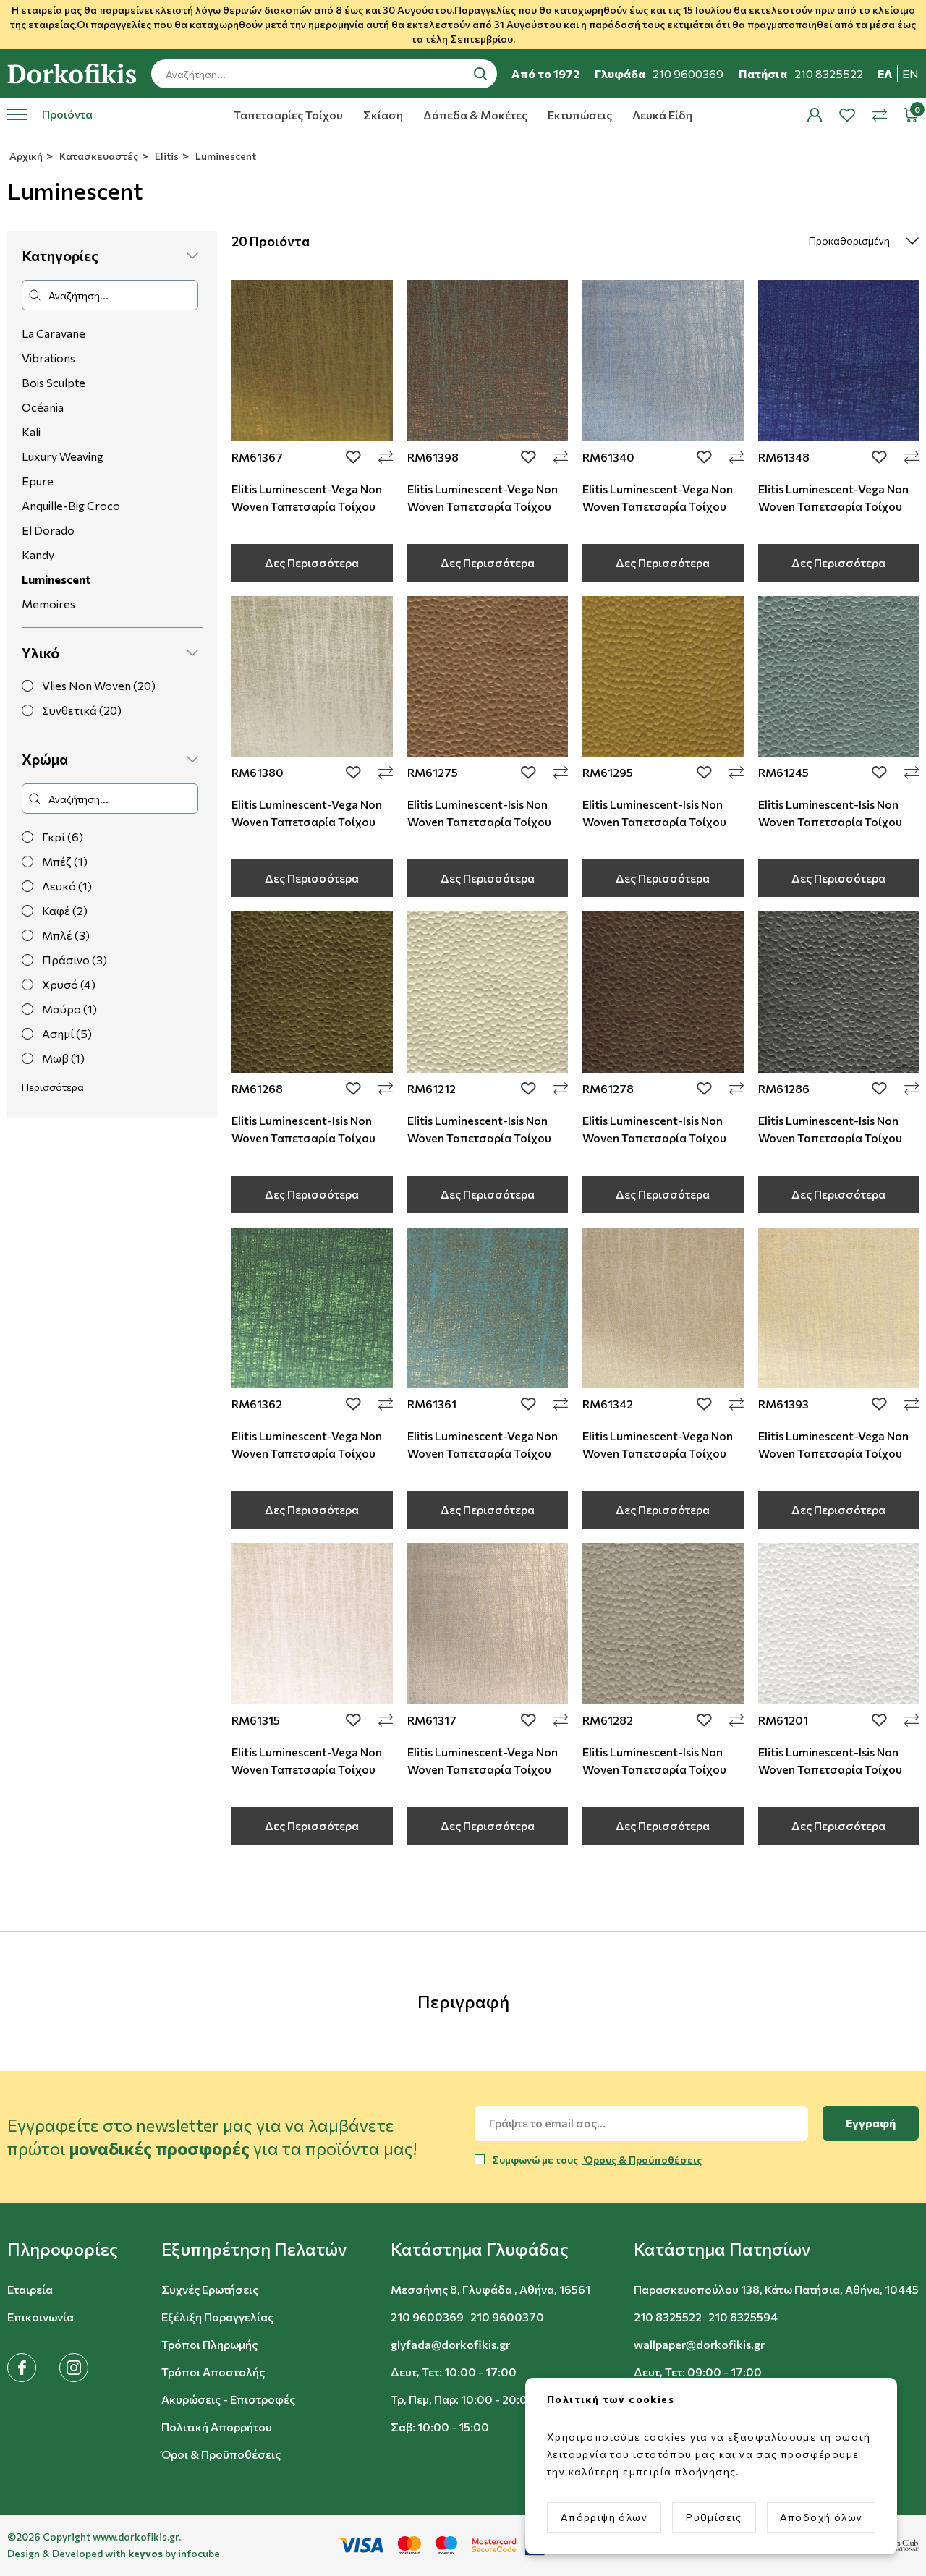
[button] (110, 255)
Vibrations (48, 358)
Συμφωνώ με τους (597, 2160)
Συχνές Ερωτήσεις (210, 2289)
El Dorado (48, 530)
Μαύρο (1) (69, 1009)
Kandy (38, 554)
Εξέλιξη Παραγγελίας (217, 2317)
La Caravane (54, 333)
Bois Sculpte (54, 382)
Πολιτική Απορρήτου (217, 2427)
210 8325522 (668, 2317)
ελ (885, 73)
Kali (31, 432)
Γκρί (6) (63, 837)
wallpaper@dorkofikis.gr (699, 2344)
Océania (43, 407)
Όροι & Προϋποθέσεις (221, 2454)
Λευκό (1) (67, 886)
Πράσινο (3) (75, 960)
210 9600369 (427, 2317)
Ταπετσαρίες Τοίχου (288, 115)
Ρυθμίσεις (714, 2517)
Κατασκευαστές (98, 156)
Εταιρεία (30, 2289)
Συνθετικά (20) (82, 710)
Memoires (48, 604)
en (910, 73)
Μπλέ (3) (66, 935)
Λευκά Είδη (662, 115)
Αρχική (25, 156)
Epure (38, 481)
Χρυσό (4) (69, 984)
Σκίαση (383, 115)
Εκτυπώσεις (580, 115)
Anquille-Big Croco (71, 505)
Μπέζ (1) (65, 861)
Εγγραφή (871, 2123)
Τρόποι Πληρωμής (209, 2344)
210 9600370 (507, 2317)
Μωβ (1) (63, 1058)
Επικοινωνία (41, 2317)
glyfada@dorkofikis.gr (450, 2344)
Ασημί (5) (67, 1033)
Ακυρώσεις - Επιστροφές (228, 2399)
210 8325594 (743, 2317)
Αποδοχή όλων (821, 2517)
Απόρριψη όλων (604, 2517)
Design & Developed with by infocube (114, 2553)
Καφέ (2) (65, 910)
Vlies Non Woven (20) (99, 685)
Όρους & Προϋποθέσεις (642, 2160)
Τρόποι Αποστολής (213, 2372)
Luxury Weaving (63, 456)
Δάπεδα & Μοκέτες (475, 115)
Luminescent (225, 156)
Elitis (166, 156)
